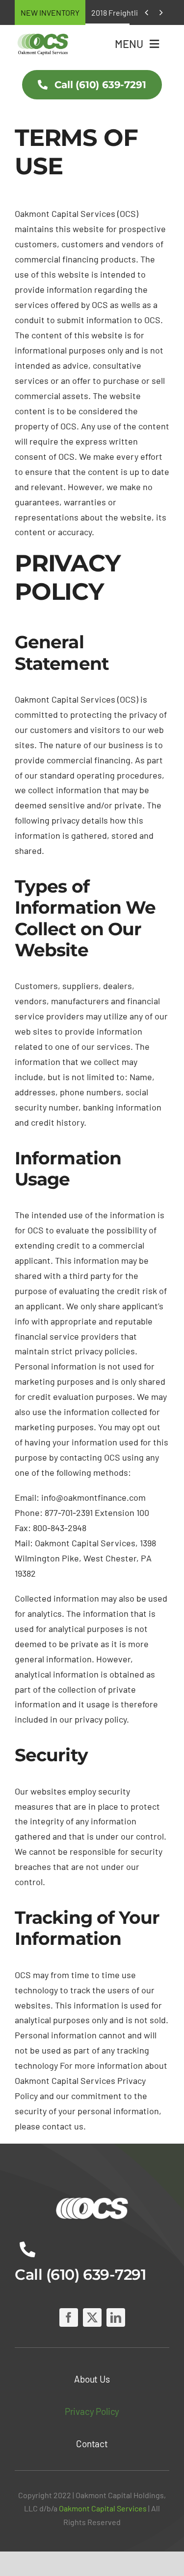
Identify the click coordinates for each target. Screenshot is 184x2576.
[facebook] (69, 2317)
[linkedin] (116, 2317)
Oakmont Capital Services (103, 2508)
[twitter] (92, 2317)
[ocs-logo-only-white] (92, 2198)
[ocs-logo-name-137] (43, 35)
